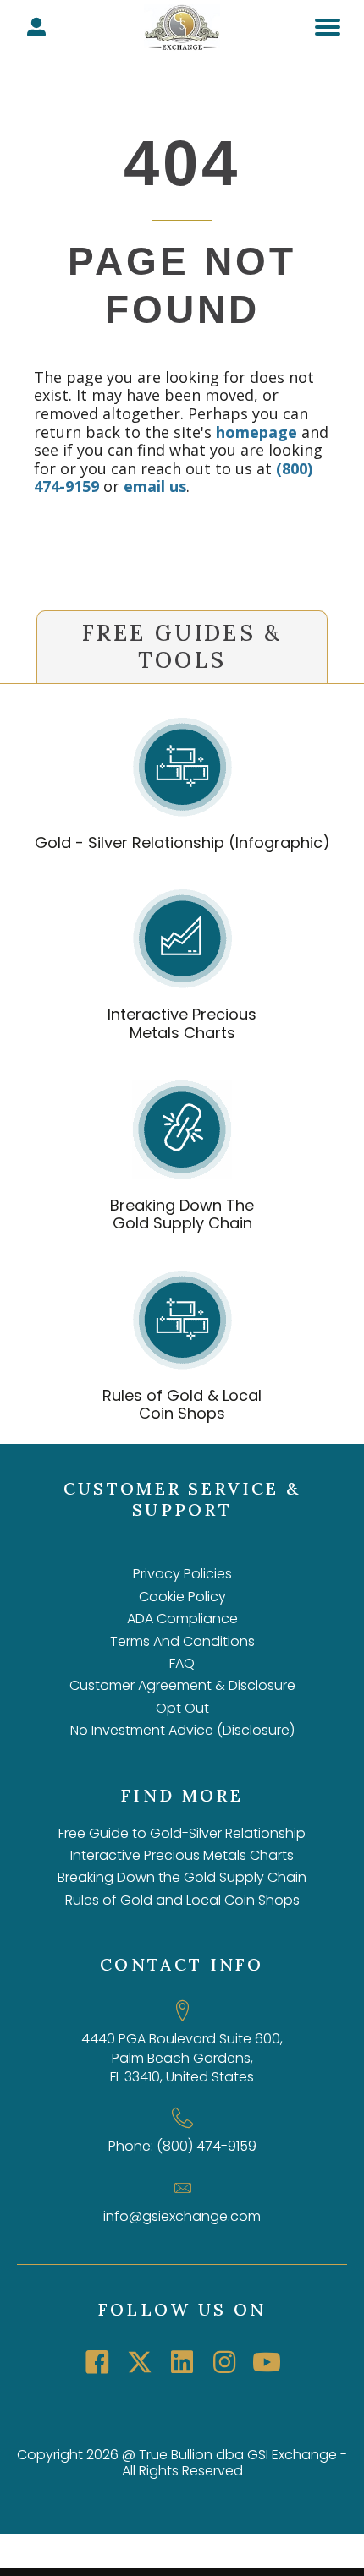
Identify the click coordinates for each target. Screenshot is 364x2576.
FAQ (182, 1663)
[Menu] (328, 27)
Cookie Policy (182, 1597)
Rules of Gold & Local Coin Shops (182, 1405)
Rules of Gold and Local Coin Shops (182, 1900)
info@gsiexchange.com (182, 2216)
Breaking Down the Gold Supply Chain (182, 1877)
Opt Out (182, 1708)
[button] (97, 2362)
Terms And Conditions (182, 1641)
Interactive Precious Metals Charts (182, 1023)
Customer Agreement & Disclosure (182, 1685)
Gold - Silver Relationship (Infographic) (182, 842)
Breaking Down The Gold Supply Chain (182, 1214)
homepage (256, 432)
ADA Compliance (182, 1619)
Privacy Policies (182, 1574)
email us (155, 486)
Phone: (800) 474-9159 (182, 2146)
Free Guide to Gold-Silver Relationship (182, 1833)
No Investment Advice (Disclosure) (182, 1730)
